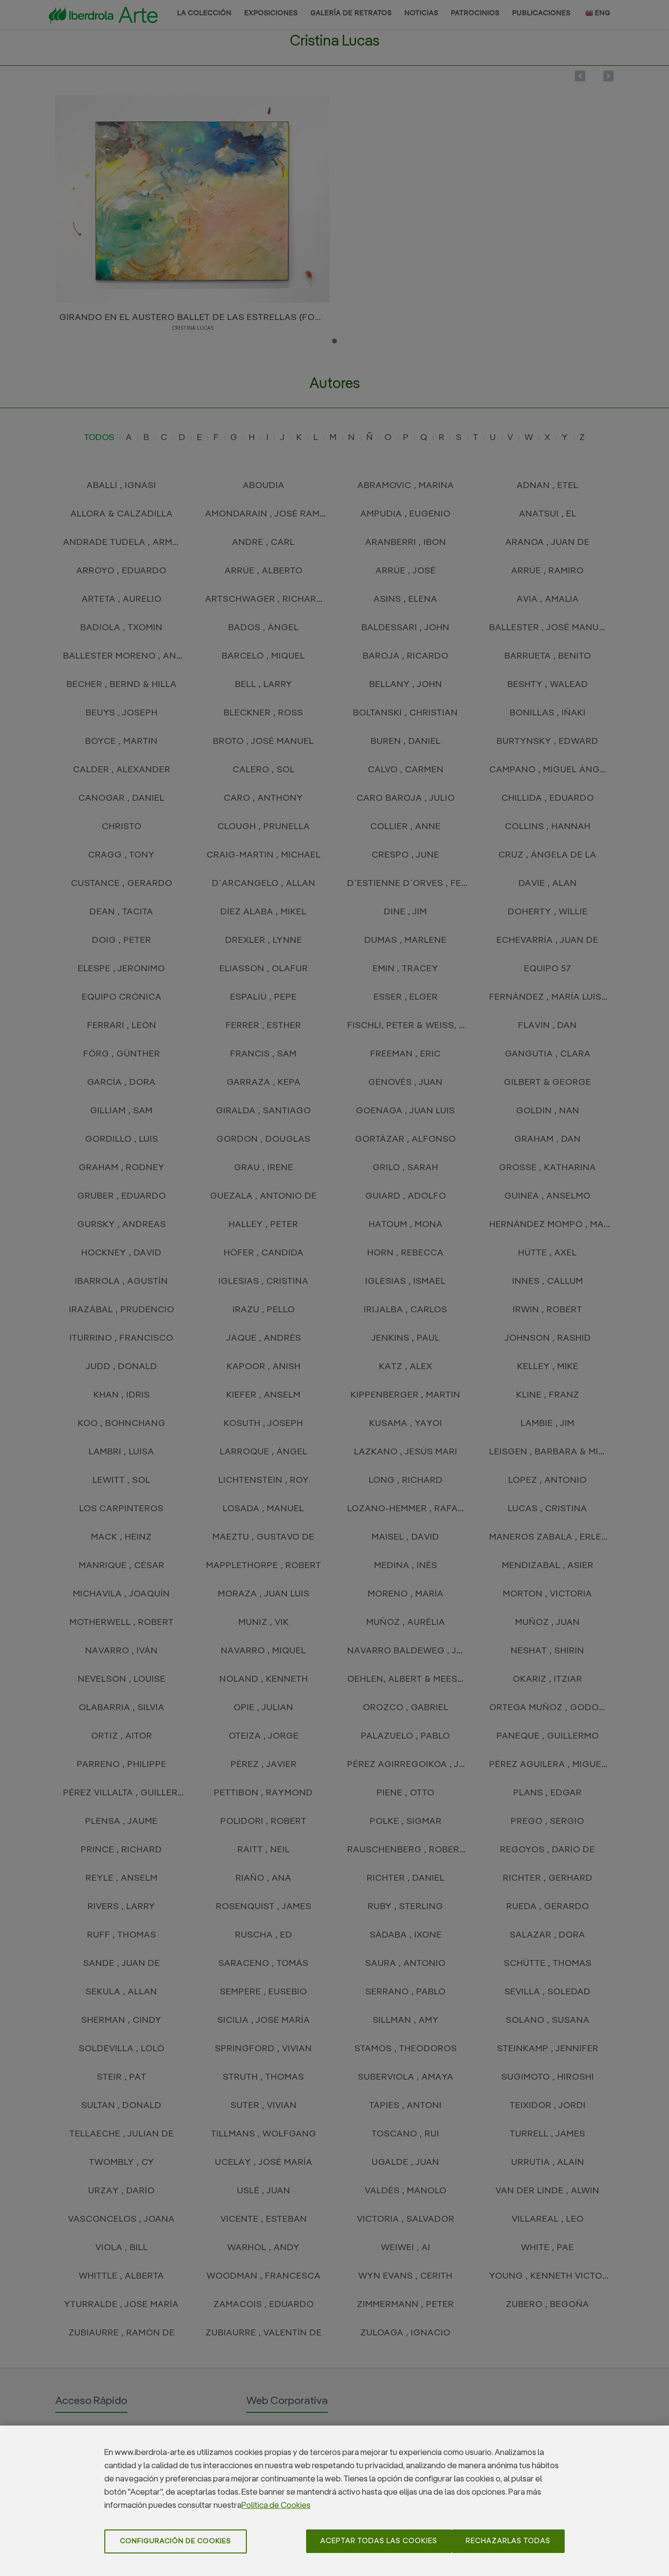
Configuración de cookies (176, 2541)
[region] (334, 2501)
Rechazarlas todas (508, 2541)
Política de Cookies (276, 2506)
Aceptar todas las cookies (379, 2541)
